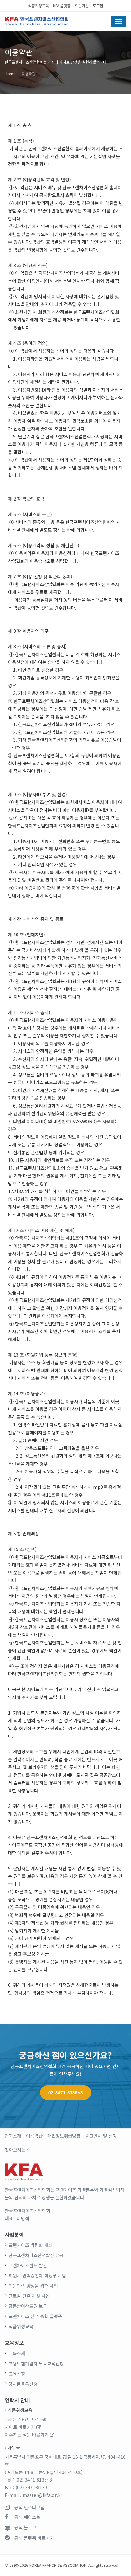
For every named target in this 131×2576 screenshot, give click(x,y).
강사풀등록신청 (23, 2384)
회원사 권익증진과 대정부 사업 (37, 2276)
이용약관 (29, 74)
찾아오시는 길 (18, 2150)
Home (10, 74)
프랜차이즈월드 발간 (28, 2265)
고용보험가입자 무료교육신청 (36, 2364)
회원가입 (82, 6)
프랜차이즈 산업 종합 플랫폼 (35, 2316)
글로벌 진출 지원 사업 (29, 2296)
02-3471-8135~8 (66, 2093)
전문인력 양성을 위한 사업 (33, 2286)
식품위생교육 (38, 6)
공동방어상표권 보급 (28, 2306)
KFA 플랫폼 (62, 6)
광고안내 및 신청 (101, 2136)
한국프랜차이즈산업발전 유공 (36, 2255)
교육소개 (17, 2353)
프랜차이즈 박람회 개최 (31, 2245)
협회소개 (13, 2136)
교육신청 (17, 2374)
